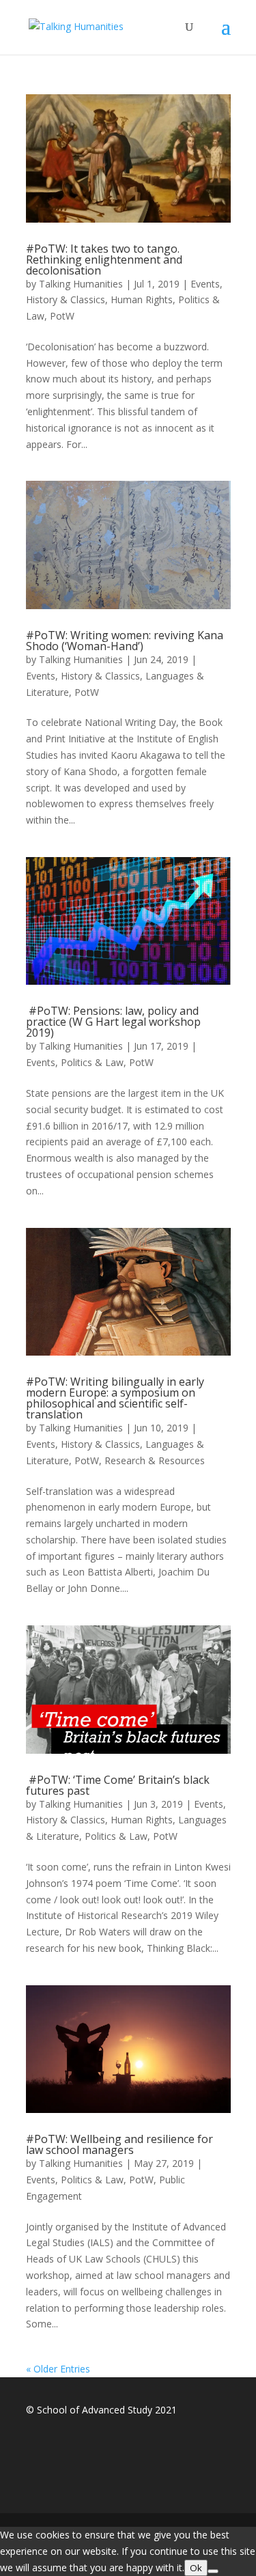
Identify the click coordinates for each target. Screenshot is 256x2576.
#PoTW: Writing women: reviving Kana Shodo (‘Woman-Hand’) (125, 641)
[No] (213, 2571)
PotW (62, 316)
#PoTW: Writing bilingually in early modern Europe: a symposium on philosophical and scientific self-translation (115, 1398)
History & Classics (66, 299)
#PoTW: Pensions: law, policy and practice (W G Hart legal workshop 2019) (113, 1022)
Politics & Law (92, 1062)
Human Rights (142, 299)
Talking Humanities (81, 284)
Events (205, 284)
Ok (196, 2568)
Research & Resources (155, 1460)
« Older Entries (58, 2369)
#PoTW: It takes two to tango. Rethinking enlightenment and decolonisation (104, 260)
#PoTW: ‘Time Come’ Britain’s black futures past (118, 1785)
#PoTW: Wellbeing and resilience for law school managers (119, 2144)
